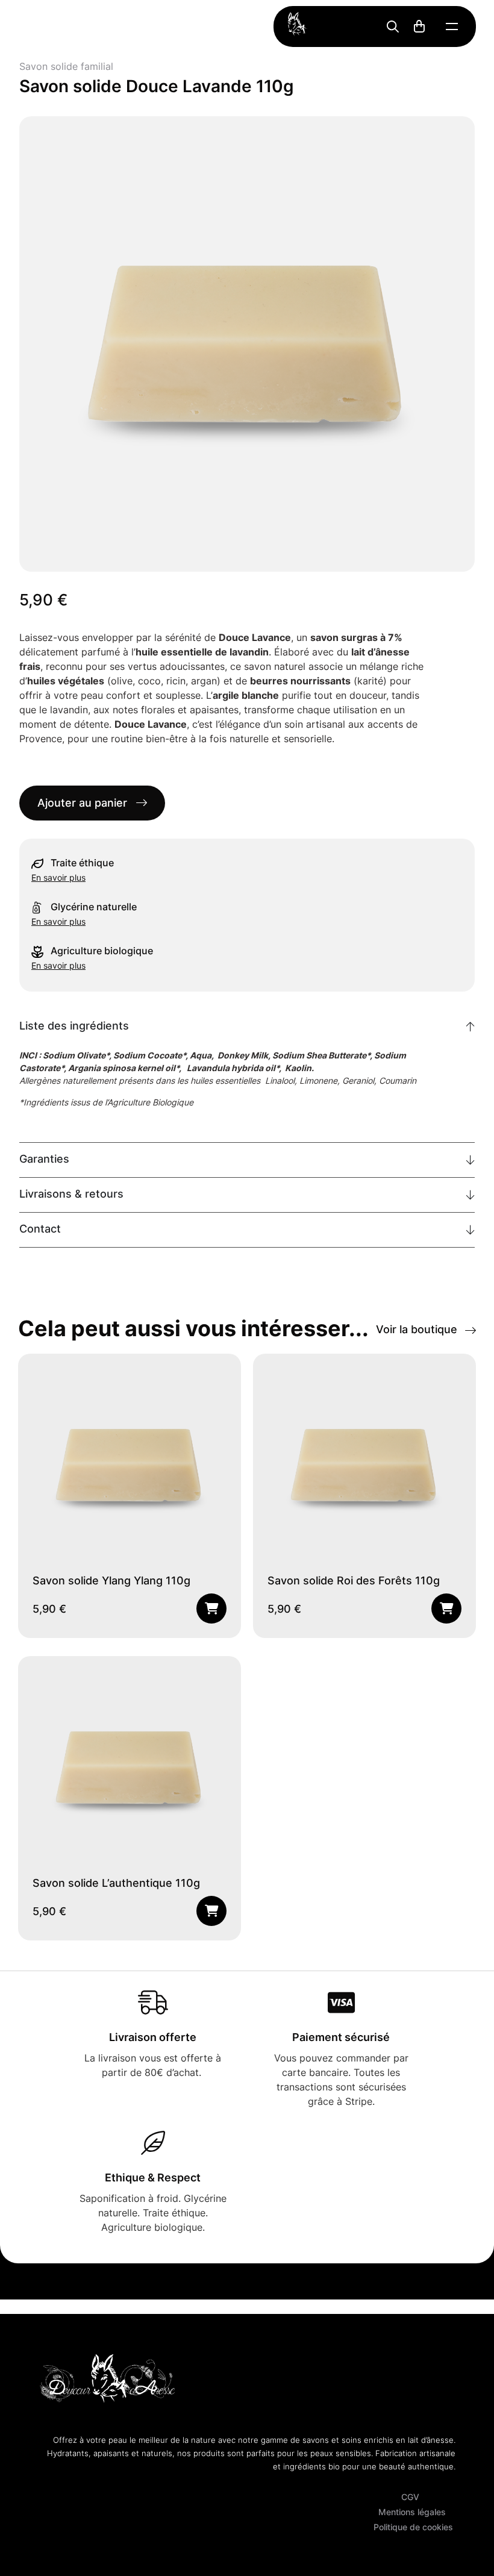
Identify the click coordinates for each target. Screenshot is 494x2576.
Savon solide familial (66, 67)
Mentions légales (412, 2513)
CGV (410, 2498)
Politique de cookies (413, 2528)
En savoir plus (58, 877)
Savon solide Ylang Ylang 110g (111, 1582)
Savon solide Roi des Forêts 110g (354, 1582)
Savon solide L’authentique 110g (116, 1884)
